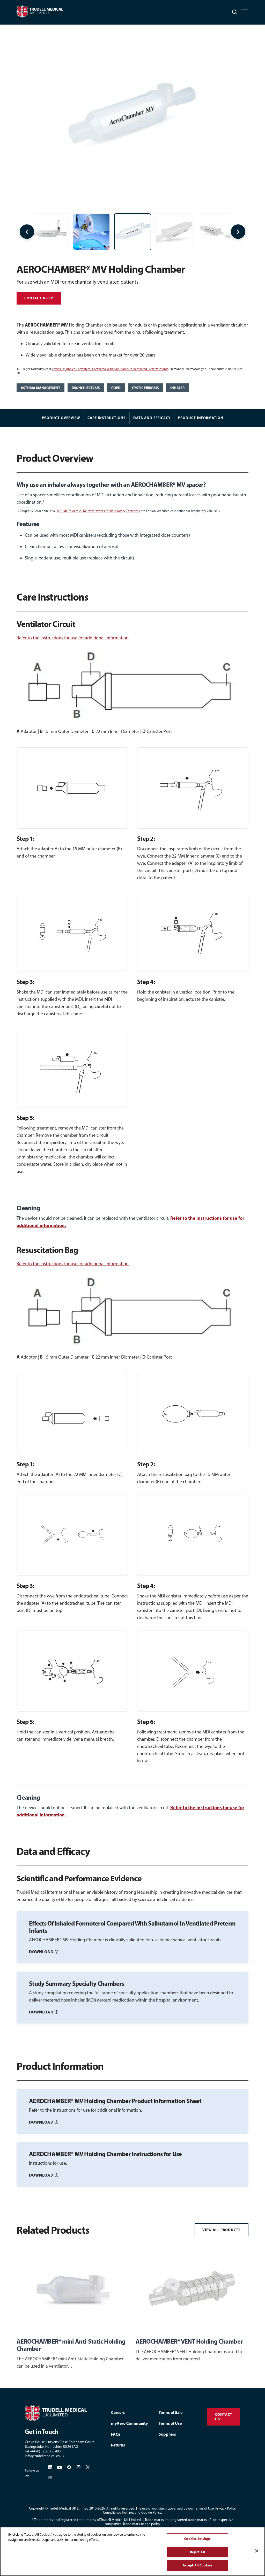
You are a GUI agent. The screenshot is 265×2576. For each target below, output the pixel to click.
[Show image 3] (215, 232)
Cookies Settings (197, 2539)
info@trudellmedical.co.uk (45, 2456)
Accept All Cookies (197, 2565)
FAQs (116, 2434)
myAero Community (129, 2423)
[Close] (257, 2551)
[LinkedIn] (50, 2467)
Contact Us (224, 2417)
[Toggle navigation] (245, 12)
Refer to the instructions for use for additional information (73, 638)
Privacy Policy (225, 2508)
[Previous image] (27, 232)
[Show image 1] (133, 232)
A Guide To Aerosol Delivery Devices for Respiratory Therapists (98, 511)
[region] (132, 2551)
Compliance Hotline (118, 2513)
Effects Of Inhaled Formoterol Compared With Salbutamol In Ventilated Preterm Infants (110, 369)
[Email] (50, 2478)
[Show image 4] (50, 232)
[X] (88, 2467)
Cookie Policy (151, 2513)
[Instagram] (78, 2467)
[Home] (61, 2413)
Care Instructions (107, 418)
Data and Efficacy (152, 418)
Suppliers (167, 2434)
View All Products (222, 2230)
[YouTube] (60, 2467)
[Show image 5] (91, 232)
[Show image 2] (174, 232)
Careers (118, 2412)
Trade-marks (43, 2520)
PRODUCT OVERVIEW (61, 418)
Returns (118, 2445)
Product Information (201, 418)
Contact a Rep (39, 298)
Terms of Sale (171, 2412)
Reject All (197, 2552)
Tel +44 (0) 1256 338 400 (43, 2451)
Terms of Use (170, 2423)
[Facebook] (69, 2467)
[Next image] (238, 232)
